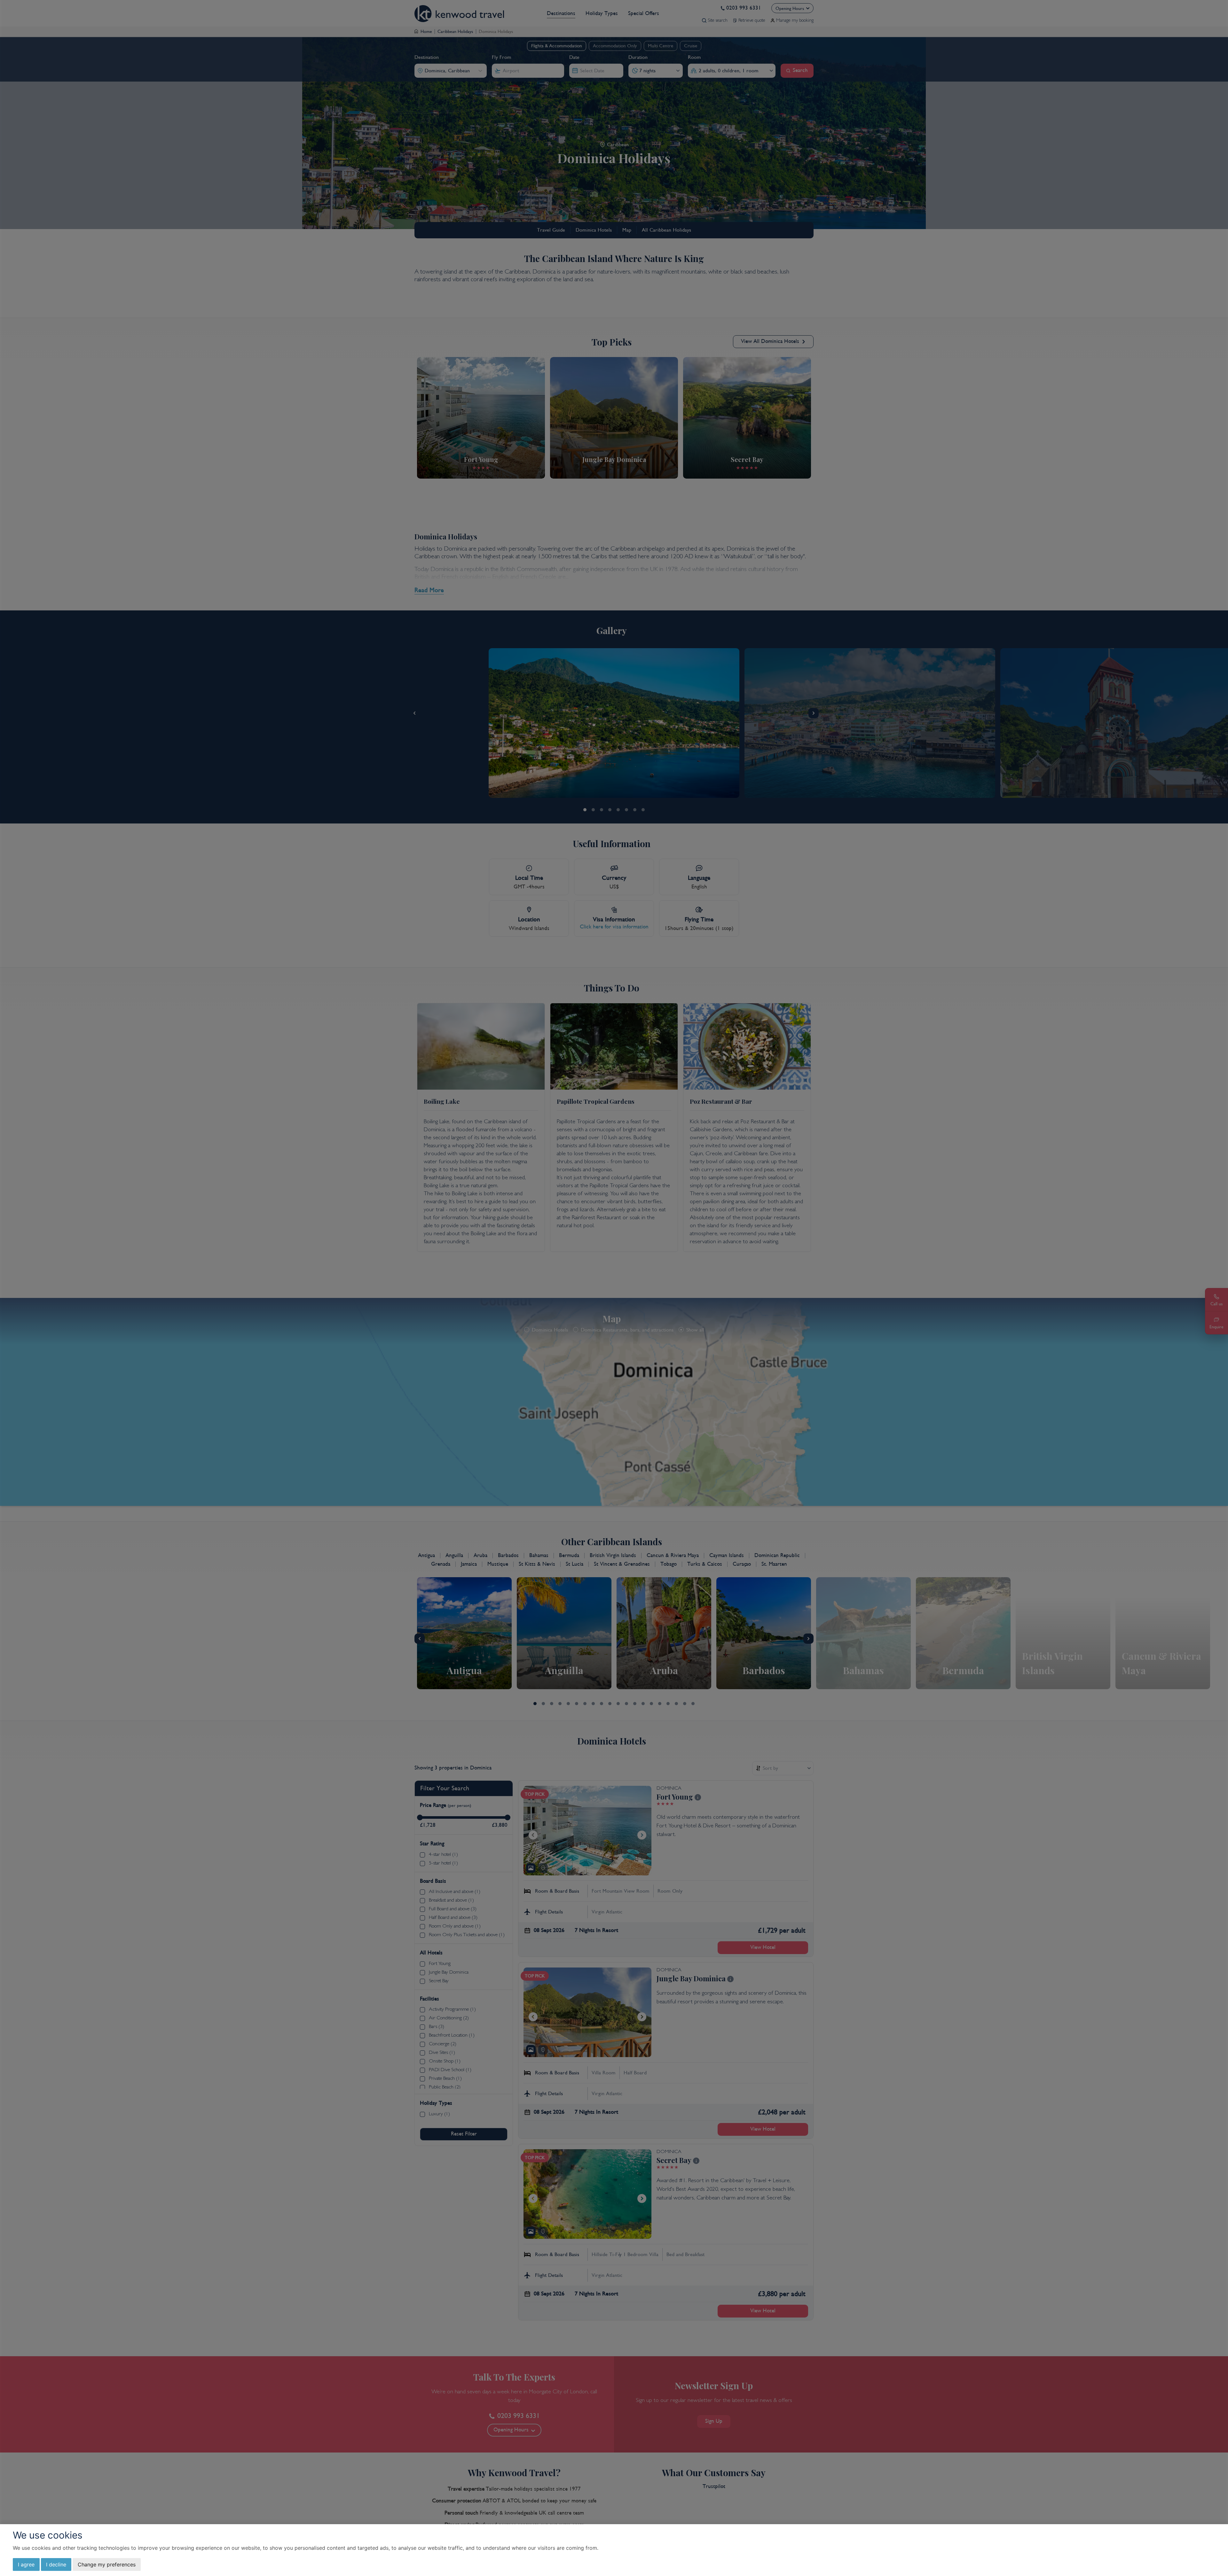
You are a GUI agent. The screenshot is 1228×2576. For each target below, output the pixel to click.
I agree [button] (26, 2564)
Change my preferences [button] (107, 2564)
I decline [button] (56, 2564)
